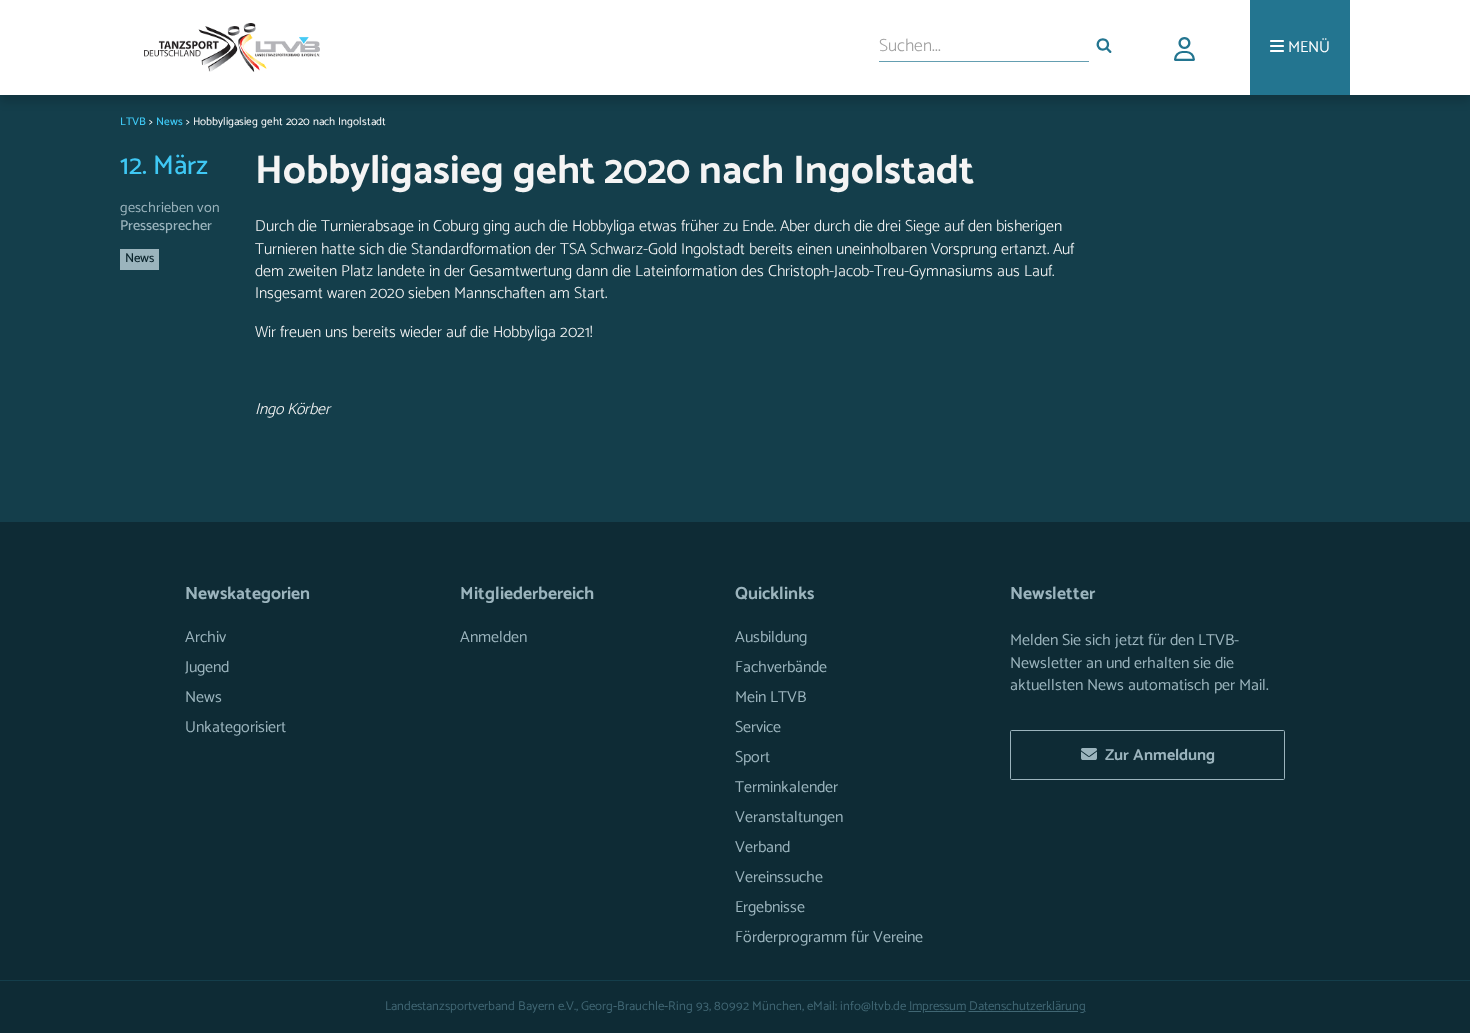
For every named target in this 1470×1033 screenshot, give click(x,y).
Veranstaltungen (789, 817)
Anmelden (493, 637)
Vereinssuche (779, 877)
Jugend (207, 667)
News (139, 258)
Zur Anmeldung (1156, 755)
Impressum (937, 1006)
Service (758, 727)
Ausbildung (771, 637)
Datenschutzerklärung (1027, 1006)
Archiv (205, 637)
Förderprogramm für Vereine (829, 937)
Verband (762, 847)
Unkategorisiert (235, 727)
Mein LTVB (770, 697)
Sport (752, 757)
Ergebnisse (770, 907)
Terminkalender (786, 787)
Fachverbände (781, 667)
